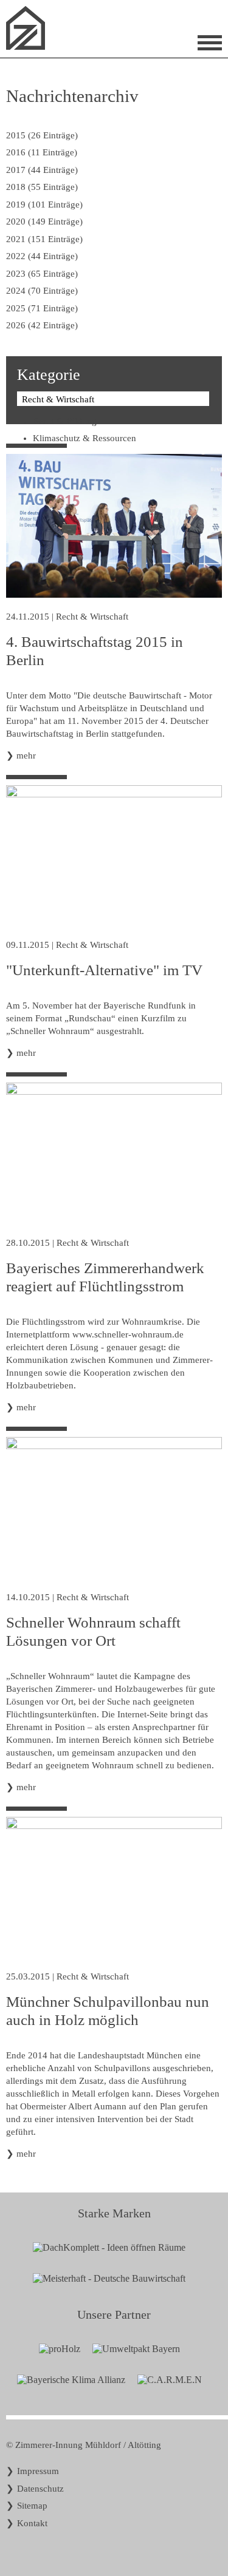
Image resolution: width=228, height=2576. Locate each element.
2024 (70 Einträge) (42, 291)
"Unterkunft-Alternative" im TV (104, 970)
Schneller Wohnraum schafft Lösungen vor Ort (93, 1631)
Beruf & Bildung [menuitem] (65, 421)
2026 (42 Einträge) (42, 325)
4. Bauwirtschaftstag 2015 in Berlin (95, 651)
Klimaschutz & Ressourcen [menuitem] (85, 438)
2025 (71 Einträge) (42, 308)
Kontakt (32, 2523)
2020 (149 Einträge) (44, 221)
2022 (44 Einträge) (42, 256)
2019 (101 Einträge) (44, 205)
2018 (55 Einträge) (42, 187)
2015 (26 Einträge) (42, 135)
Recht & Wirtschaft (92, 617)
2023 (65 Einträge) (42, 274)
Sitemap (32, 2506)
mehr (26, 756)
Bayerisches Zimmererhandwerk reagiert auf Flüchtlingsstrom (105, 1277)
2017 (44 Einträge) (42, 170)
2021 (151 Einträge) (44, 239)
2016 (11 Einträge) (42, 152)
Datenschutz (40, 2489)
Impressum (38, 2471)
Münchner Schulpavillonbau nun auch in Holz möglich (108, 2011)
